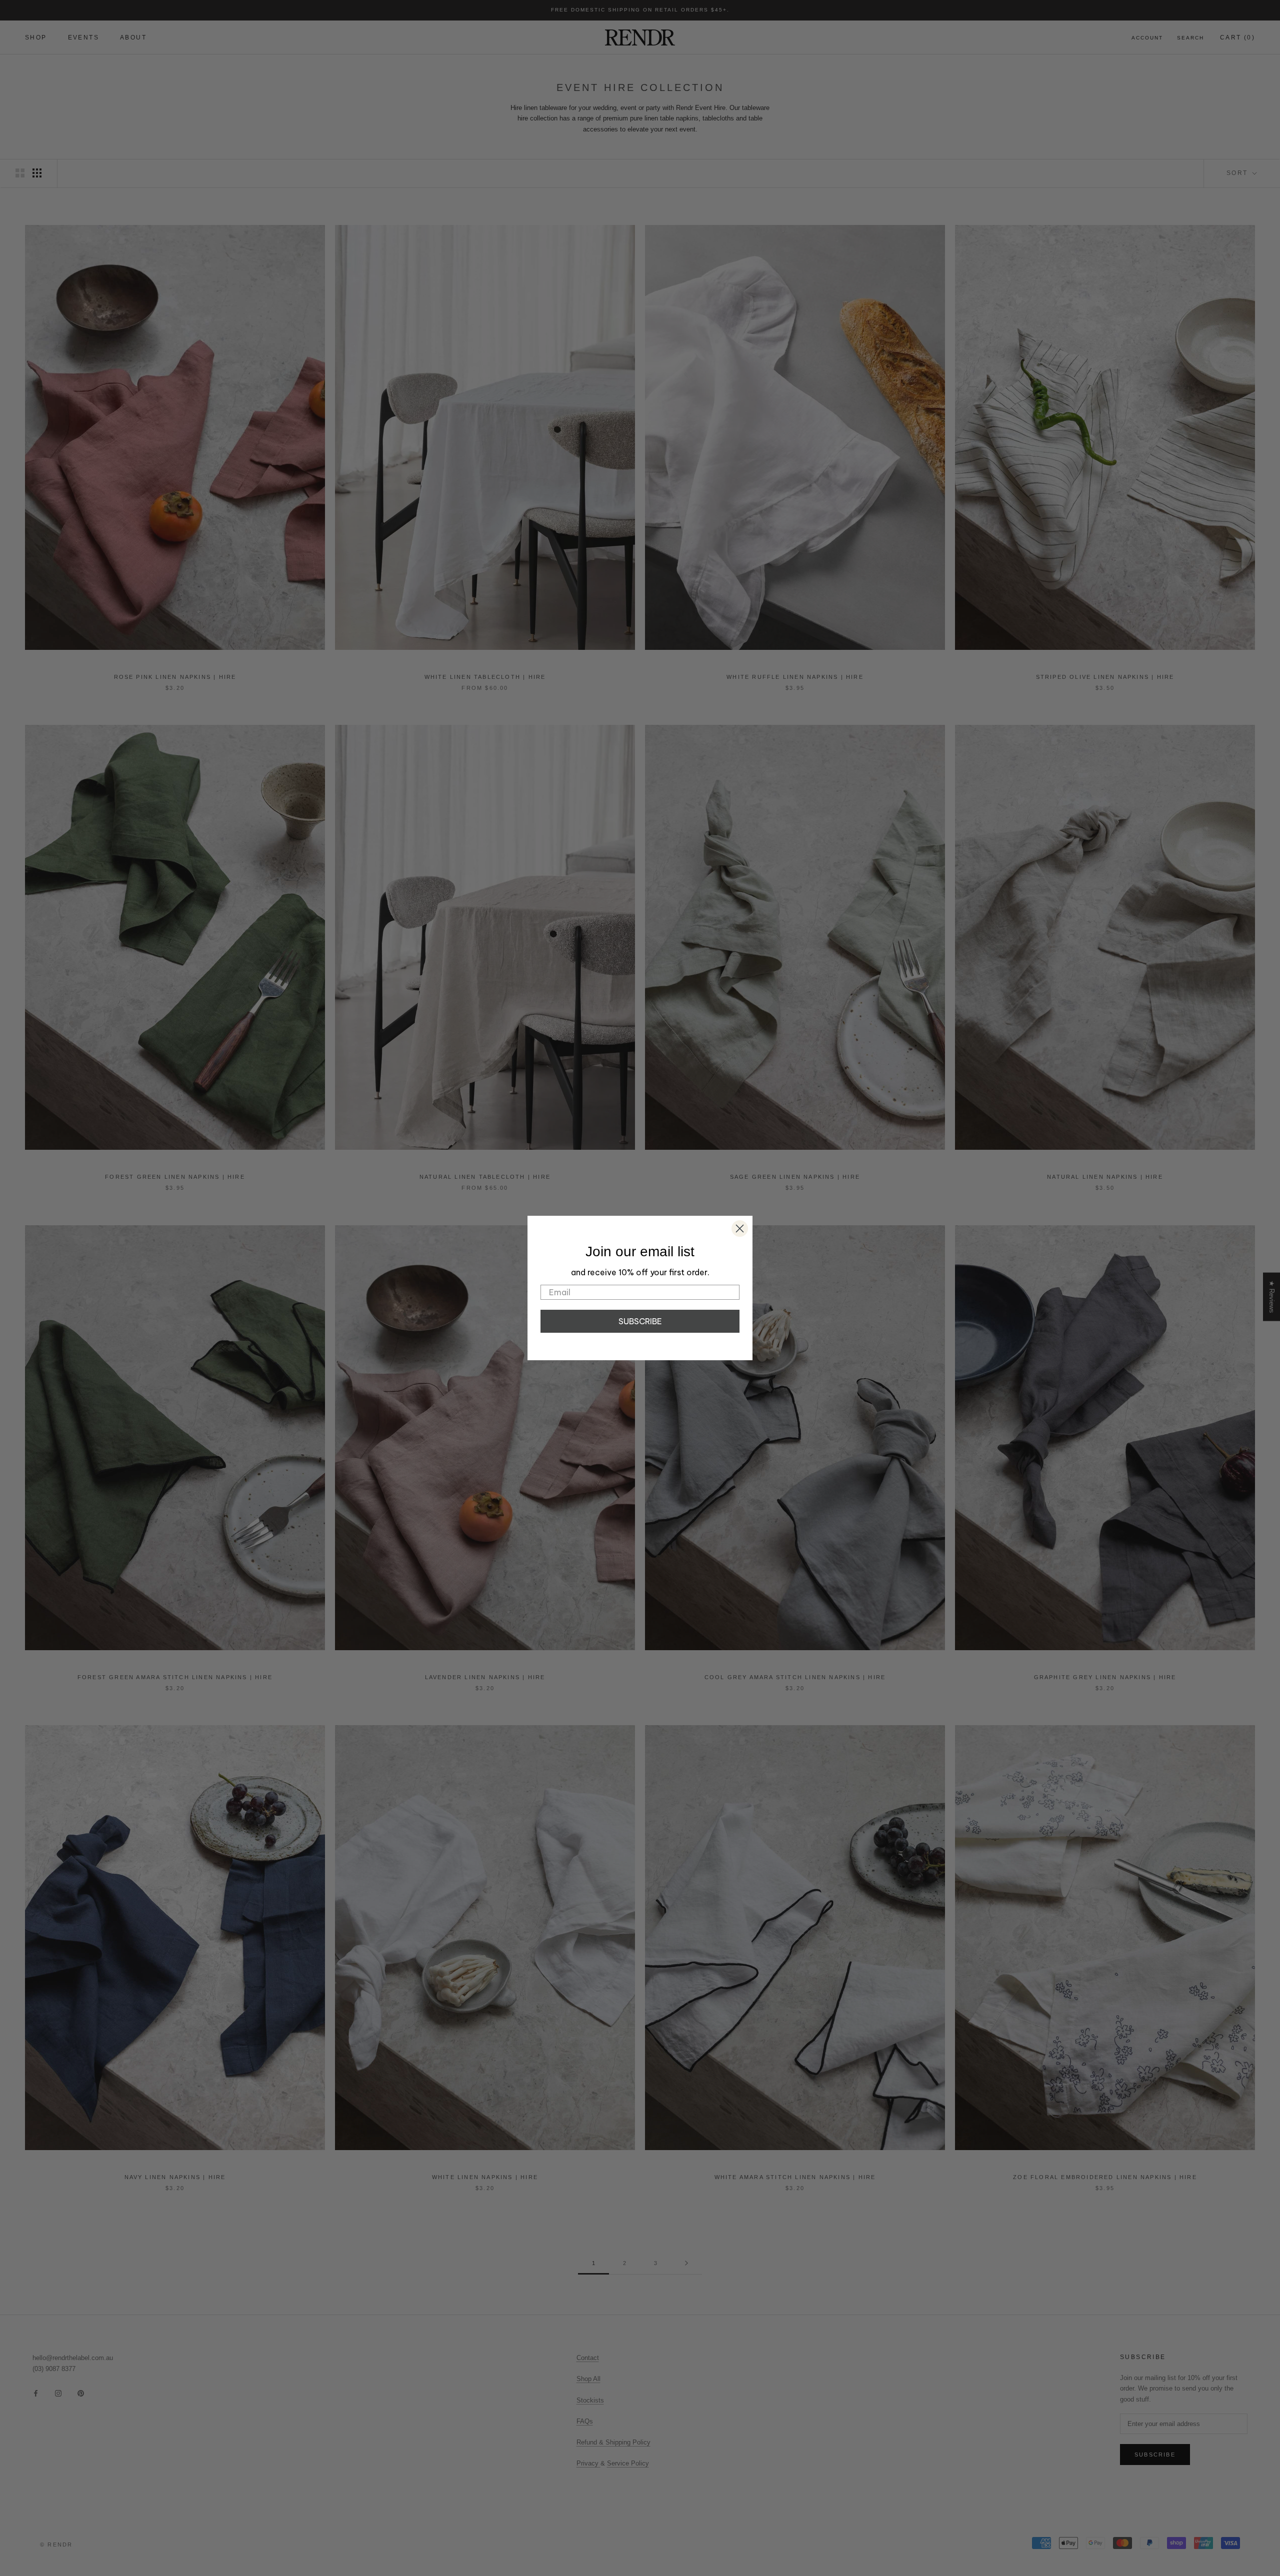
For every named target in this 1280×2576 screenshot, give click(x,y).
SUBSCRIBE (640, 1321)
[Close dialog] (740, 1229)
